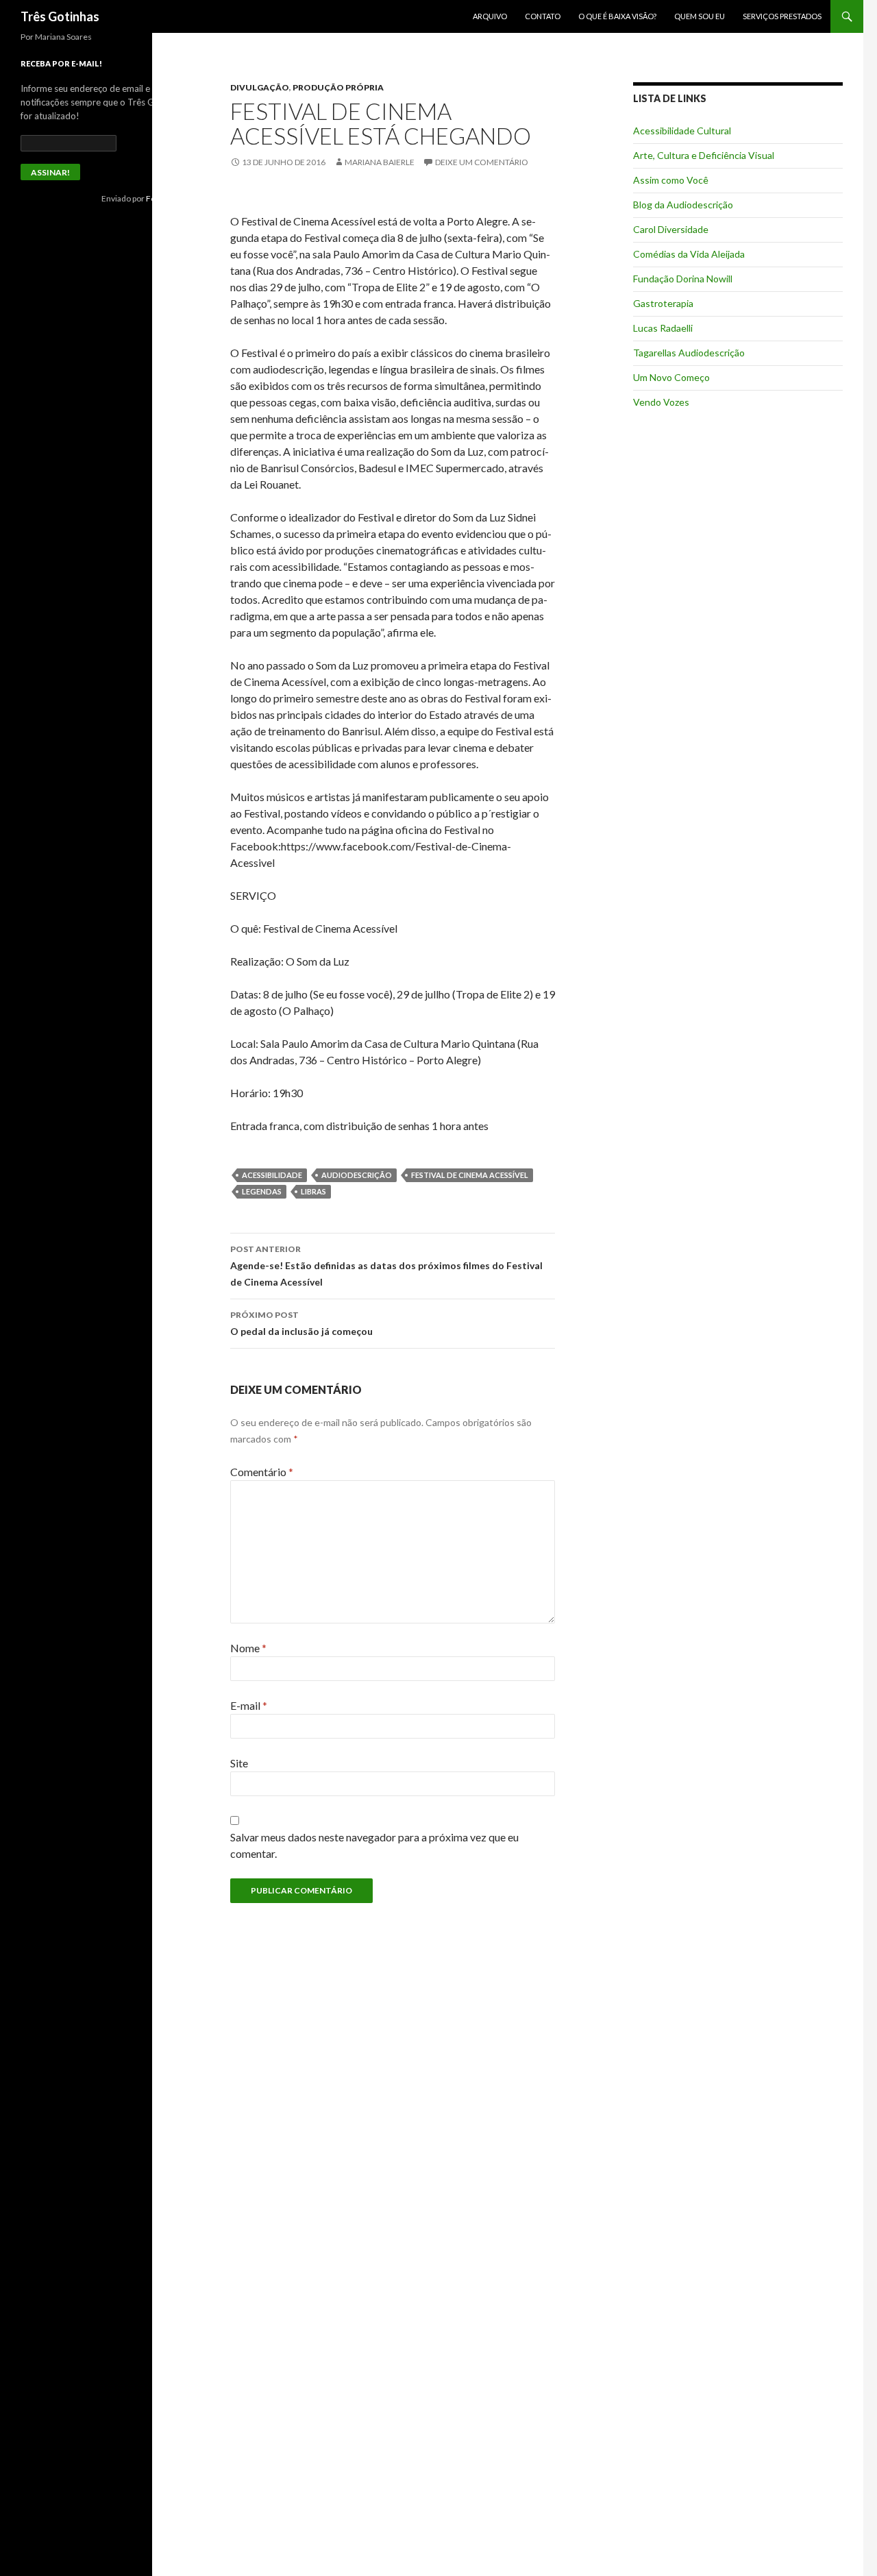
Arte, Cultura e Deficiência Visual (704, 155)
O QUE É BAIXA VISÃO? (617, 16)
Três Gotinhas (60, 16)
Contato (543, 16)
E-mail (249, 1705)
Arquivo (490, 16)
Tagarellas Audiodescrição (689, 353)
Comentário (262, 1472)
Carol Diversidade (671, 229)
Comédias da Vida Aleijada (689, 254)
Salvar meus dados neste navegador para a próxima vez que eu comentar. (374, 1845)
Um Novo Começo (671, 377)
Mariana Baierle (380, 162)
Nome (248, 1648)
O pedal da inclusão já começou (301, 1323)
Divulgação (260, 87)
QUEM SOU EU (700, 16)
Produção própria (338, 87)
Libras (313, 1191)
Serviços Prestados (782, 16)
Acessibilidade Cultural (682, 131)
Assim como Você (671, 180)
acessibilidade (272, 1175)
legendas (262, 1191)
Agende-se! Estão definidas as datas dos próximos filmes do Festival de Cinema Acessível (386, 1266)
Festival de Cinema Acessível (470, 1175)
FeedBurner (169, 198)
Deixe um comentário (482, 162)
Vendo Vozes (661, 402)
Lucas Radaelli (663, 328)
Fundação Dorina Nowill (683, 279)
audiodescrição (357, 1175)
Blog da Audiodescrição (683, 205)
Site (239, 1763)
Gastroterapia (663, 303)
